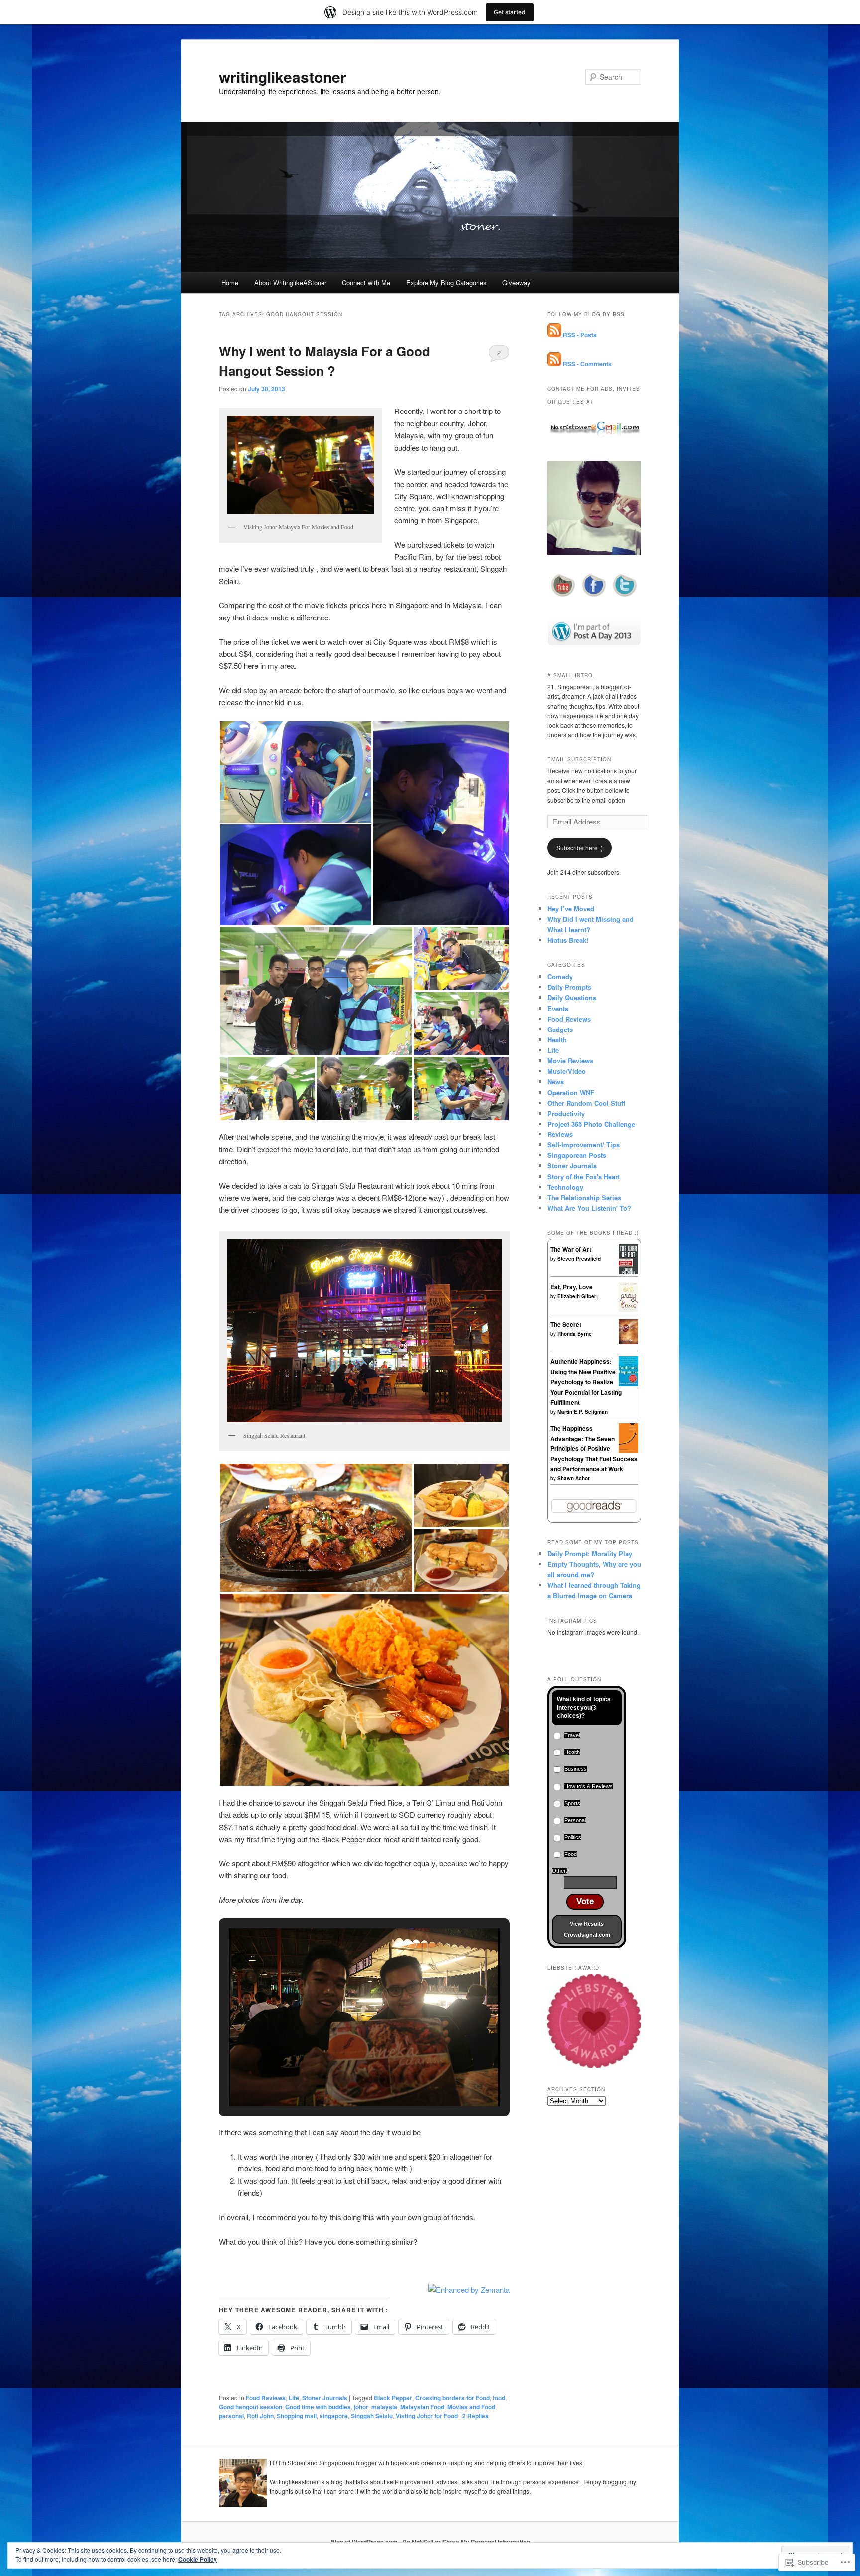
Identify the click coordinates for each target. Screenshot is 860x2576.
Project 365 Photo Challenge (591, 1124)
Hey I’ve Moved (571, 908)
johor (361, 2407)
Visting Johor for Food (427, 2416)
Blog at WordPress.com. (365, 2542)
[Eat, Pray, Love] (628, 1310)
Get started (510, 12)
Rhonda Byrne (575, 1334)
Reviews (560, 1134)
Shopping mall (297, 2416)
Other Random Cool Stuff (586, 1103)
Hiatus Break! (568, 940)
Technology (565, 1187)
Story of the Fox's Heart (584, 1177)
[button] (296, 772)
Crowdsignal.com (587, 1935)
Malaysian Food (422, 2407)
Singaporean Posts (577, 1155)
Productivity (566, 1113)
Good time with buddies (318, 2407)
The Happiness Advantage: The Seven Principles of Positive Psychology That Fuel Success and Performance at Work (594, 1448)
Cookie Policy (198, 2559)
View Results (587, 1924)
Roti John (260, 2416)
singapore (334, 2416)
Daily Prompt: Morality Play (590, 1554)
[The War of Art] (628, 1273)
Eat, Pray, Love (572, 1287)
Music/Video (567, 1071)
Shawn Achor (574, 1478)
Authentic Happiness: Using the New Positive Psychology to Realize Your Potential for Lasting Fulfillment (586, 1382)
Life (294, 2398)
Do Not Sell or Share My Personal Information (466, 2542)
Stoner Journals (325, 2398)
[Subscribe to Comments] (554, 364)
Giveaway (516, 282)
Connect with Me (366, 282)
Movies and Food (471, 2407)
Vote (585, 1902)
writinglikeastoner (283, 76)
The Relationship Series (584, 1197)
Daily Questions (572, 997)
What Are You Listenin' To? (589, 1208)
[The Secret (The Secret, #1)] (628, 1342)
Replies (476, 2416)
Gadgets (560, 1029)
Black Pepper (393, 2398)
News (556, 1082)
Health (557, 1040)
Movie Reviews (570, 1061)
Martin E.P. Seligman (583, 1412)
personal (231, 2416)
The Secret (566, 1324)
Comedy (560, 977)
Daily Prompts (569, 987)
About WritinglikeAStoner (290, 282)
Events (558, 1008)
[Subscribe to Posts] (554, 335)
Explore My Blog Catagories (446, 282)
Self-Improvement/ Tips (584, 1145)
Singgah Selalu (372, 2416)
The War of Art (571, 1249)
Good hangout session (251, 2407)
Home (230, 282)
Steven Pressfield (579, 1259)
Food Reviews (266, 2398)
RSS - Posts (580, 335)
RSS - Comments (587, 364)
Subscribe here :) (580, 848)
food (499, 2398)
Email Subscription (579, 759)
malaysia (384, 2407)
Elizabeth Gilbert (578, 1296)
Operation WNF (571, 1092)
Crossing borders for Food (452, 2398)
